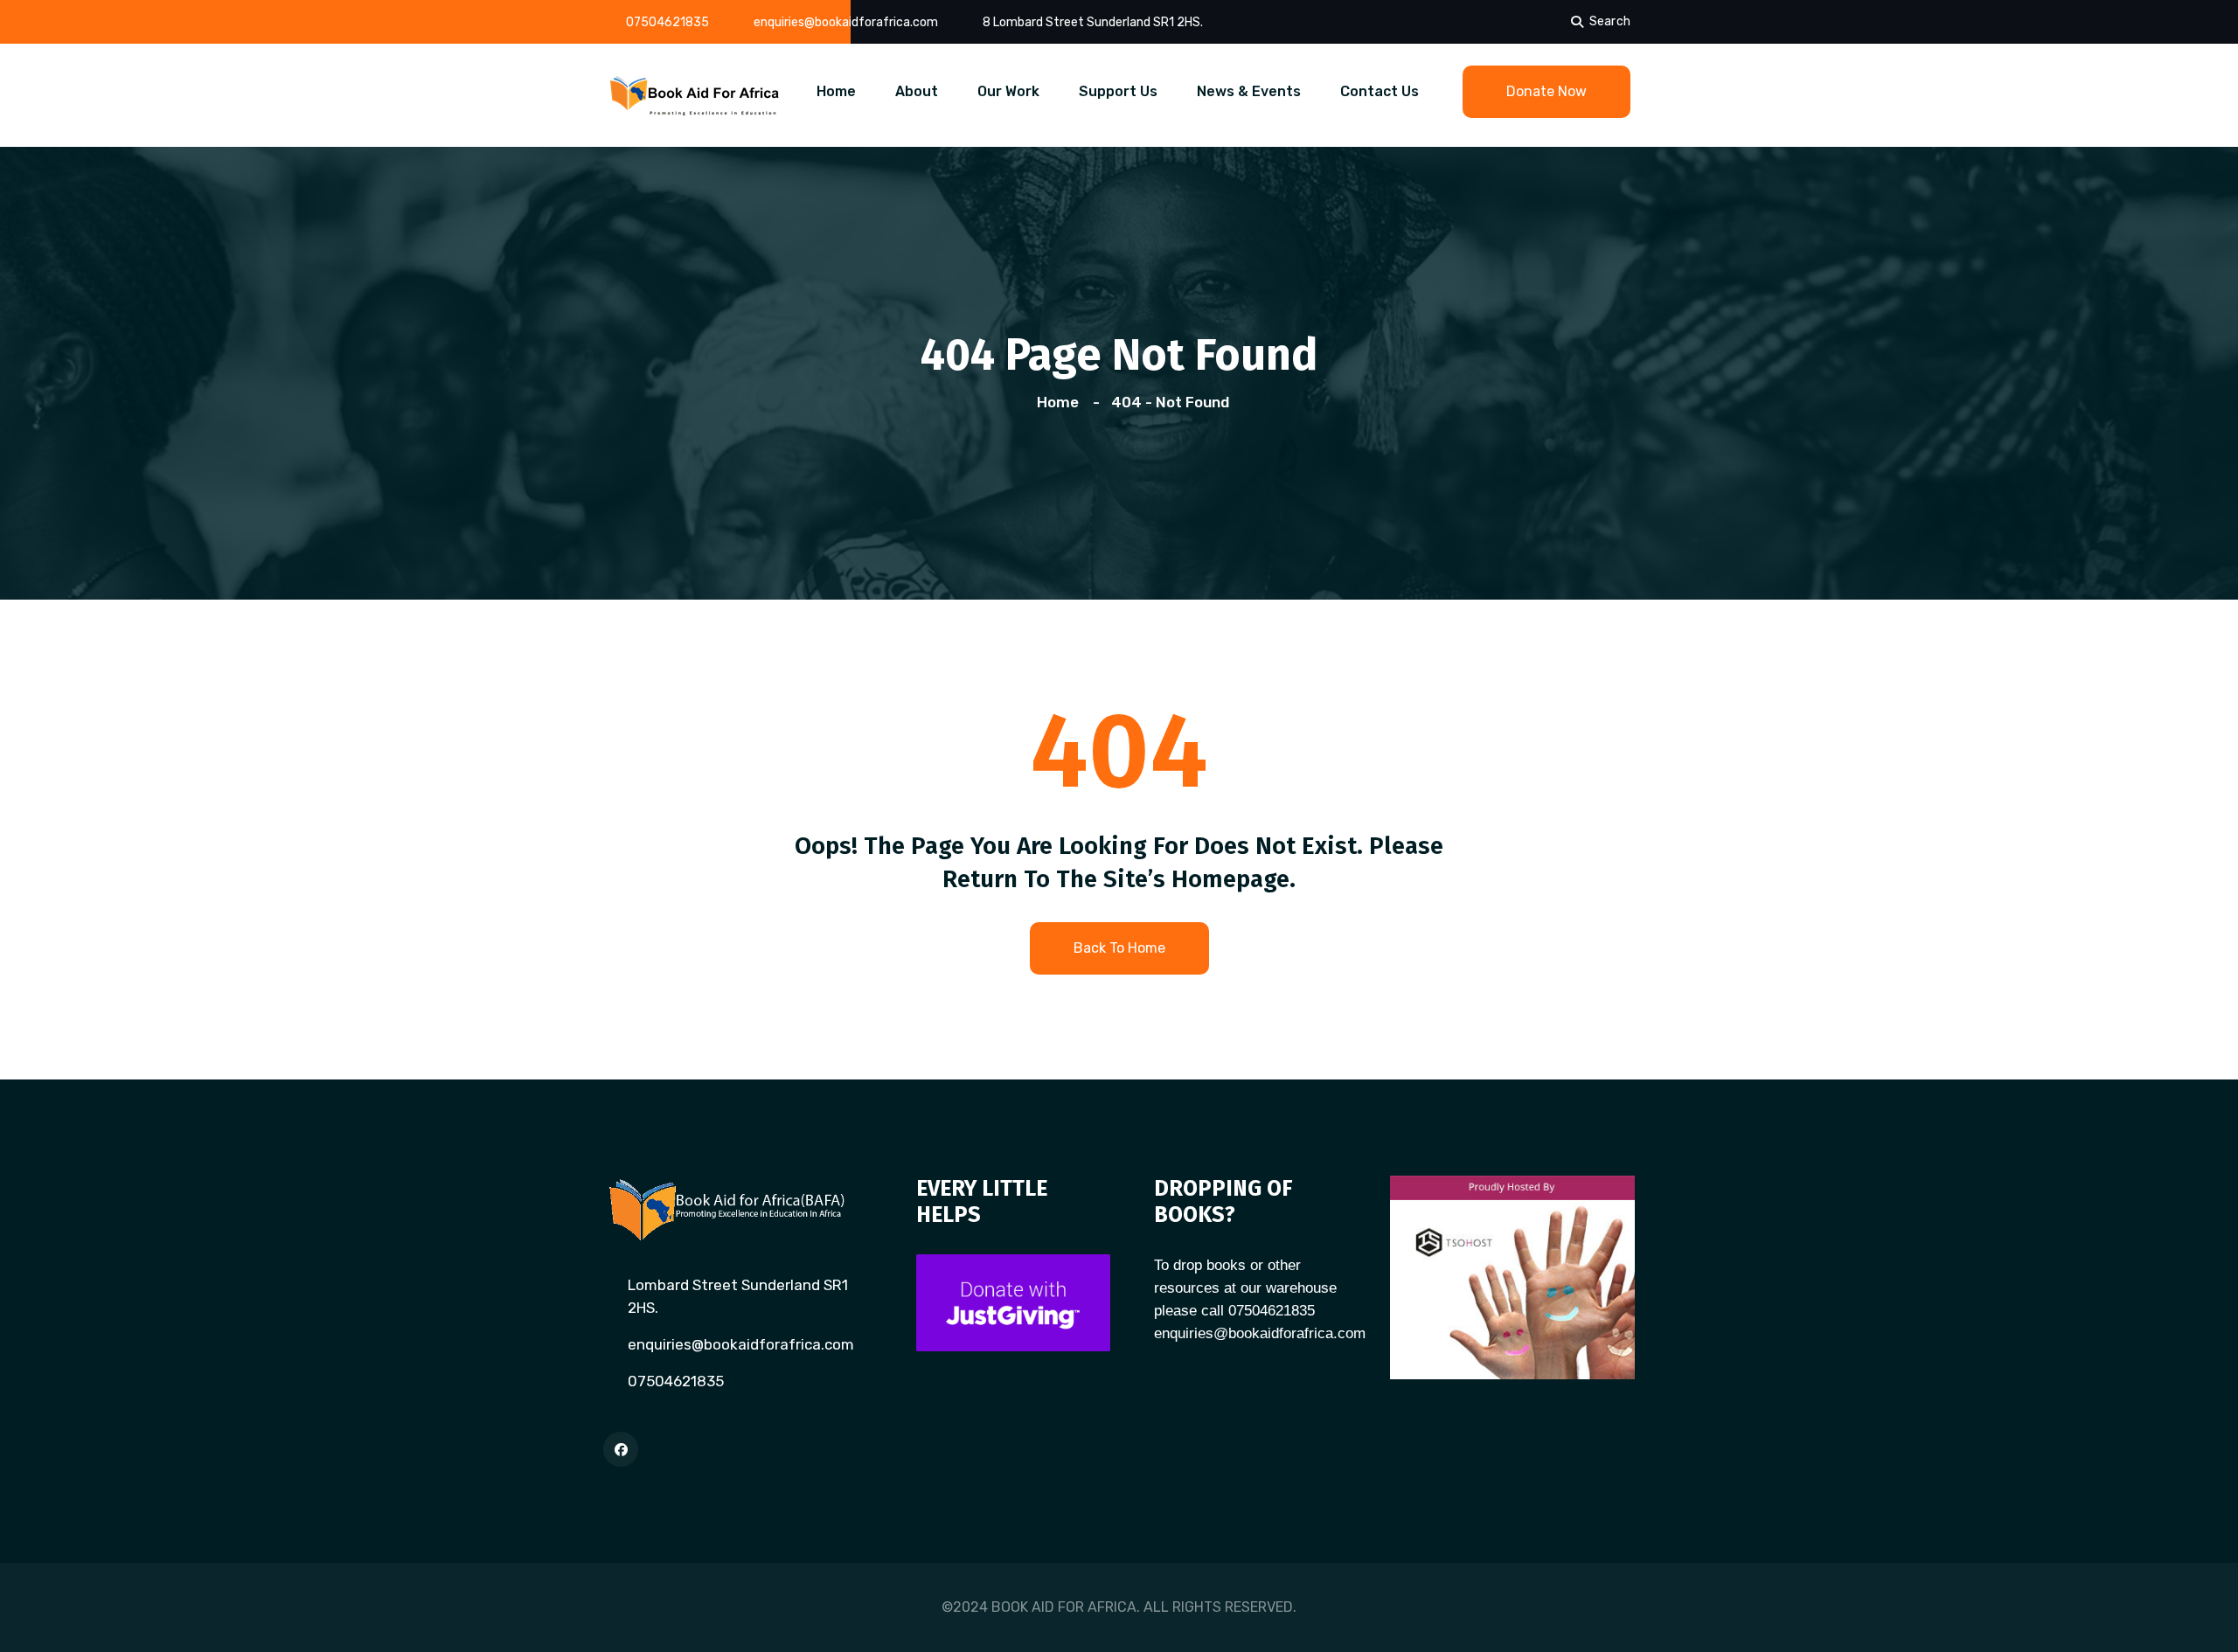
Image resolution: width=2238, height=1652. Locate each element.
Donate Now (1546, 91)
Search (1610, 21)
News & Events (1249, 91)
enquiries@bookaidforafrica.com (846, 22)
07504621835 (667, 22)
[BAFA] (695, 94)
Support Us (1118, 91)
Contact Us (1380, 91)
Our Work (1008, 91)
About (917, 91)
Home (836, 91)
